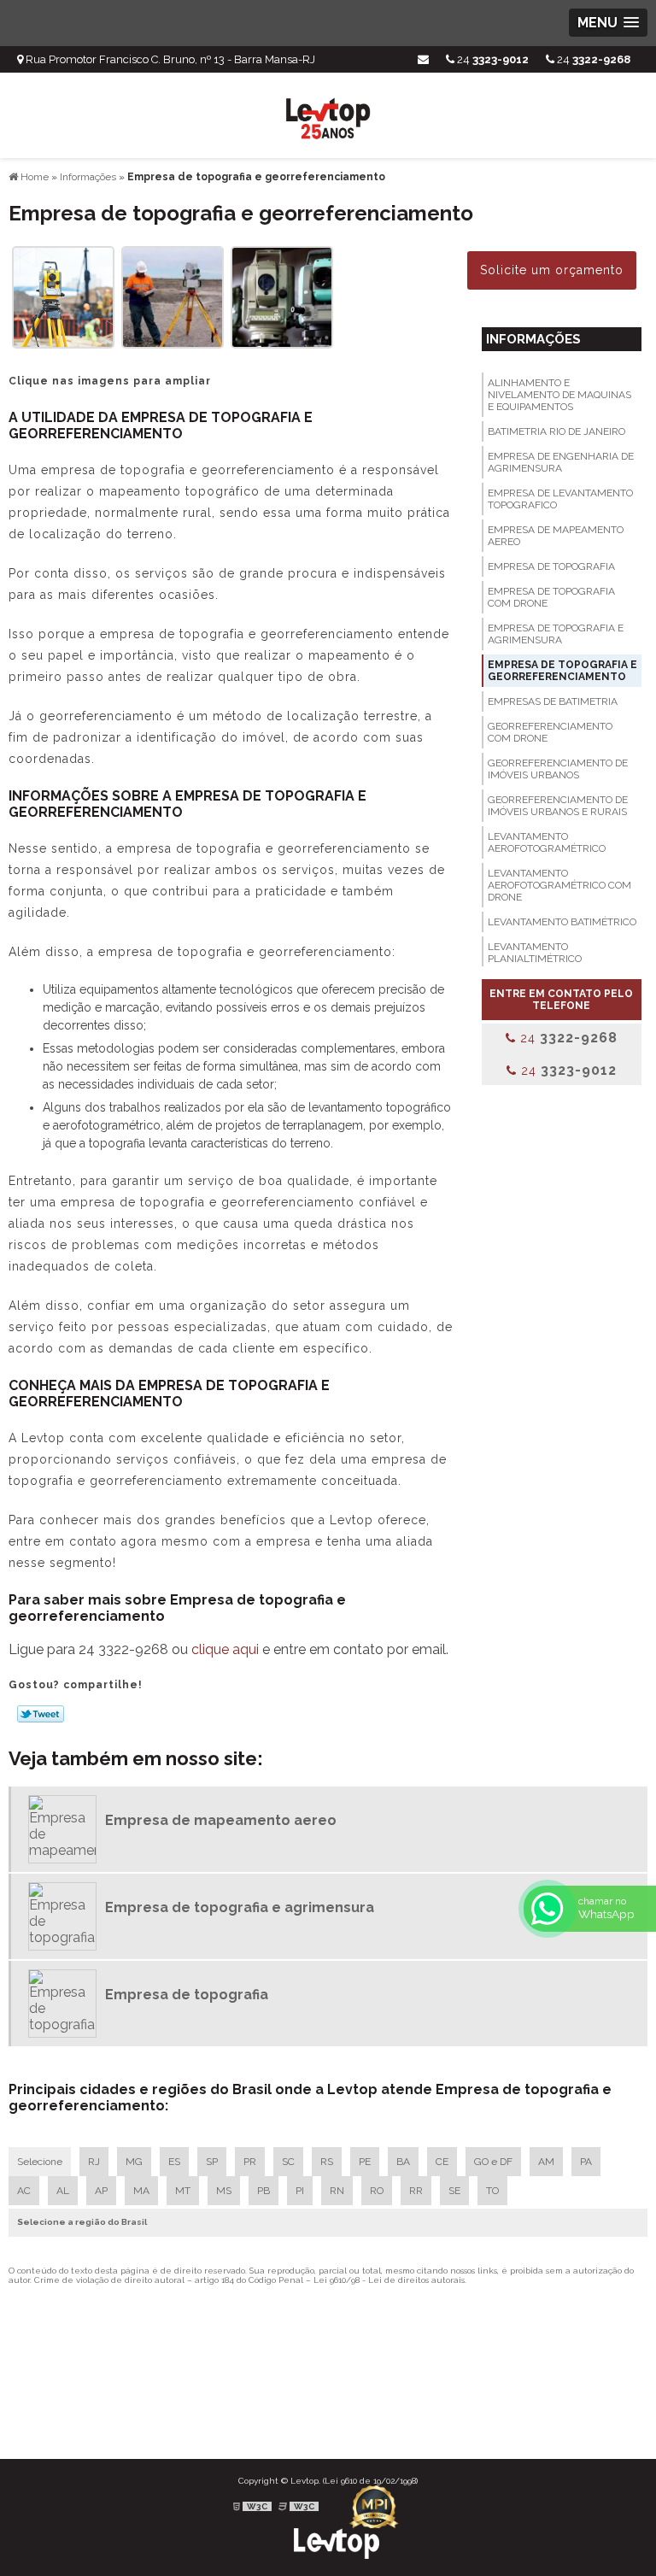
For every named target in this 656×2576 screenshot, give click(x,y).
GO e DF (493, 2162)
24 (592, 59)
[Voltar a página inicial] (328, 114)
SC (288, 2162)
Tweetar (41, 1714)
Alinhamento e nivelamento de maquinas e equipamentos (559, 395)
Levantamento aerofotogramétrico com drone (559, 885)
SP (212, 2162)
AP (101, 2191)
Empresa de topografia (551, 566)
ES (174, 2162)
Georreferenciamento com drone (550, 732)
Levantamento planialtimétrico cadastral (535, 959)
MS (224, 2191)
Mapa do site (599, 2415)
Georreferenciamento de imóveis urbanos (558, 769)
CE (442, 2162)
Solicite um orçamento (552, 270)
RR (416, 2191)
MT (183, 2191)
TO (492, 2191)
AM (546, 2162)
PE (365, 2162)
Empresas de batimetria (553, 701)
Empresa (442, 2399)
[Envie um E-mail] (423, 59)
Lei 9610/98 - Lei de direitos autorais (389, 2280)
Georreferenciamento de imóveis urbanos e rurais (558, 806)
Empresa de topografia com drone (551, 597)
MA (141, 2191)
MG (134, 2162)
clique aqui (225, 1649)
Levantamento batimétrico (562, 922)
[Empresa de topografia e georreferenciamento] (63, 296)
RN (337, 2191)
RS (327, 2162)
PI (300, 2191)
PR (250, 2162)
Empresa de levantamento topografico (560, 499)
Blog (543, 2399)
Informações (533, 339)
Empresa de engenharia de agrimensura (561, 462)
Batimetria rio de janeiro (556, 431)
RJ (94, 2162)
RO (377, 2191)
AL (63, 2191)
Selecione (40, 2162)
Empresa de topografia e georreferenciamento (562, 671)
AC (24, 2191)
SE (454, 2191)
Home (391, 2399)
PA (586, 2162)
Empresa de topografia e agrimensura (556, 634)
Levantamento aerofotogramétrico (547, 842)
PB (264, 2191)
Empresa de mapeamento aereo (556, 536)
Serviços (498, 2399)
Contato (536, 2415)
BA (403, 2162)
